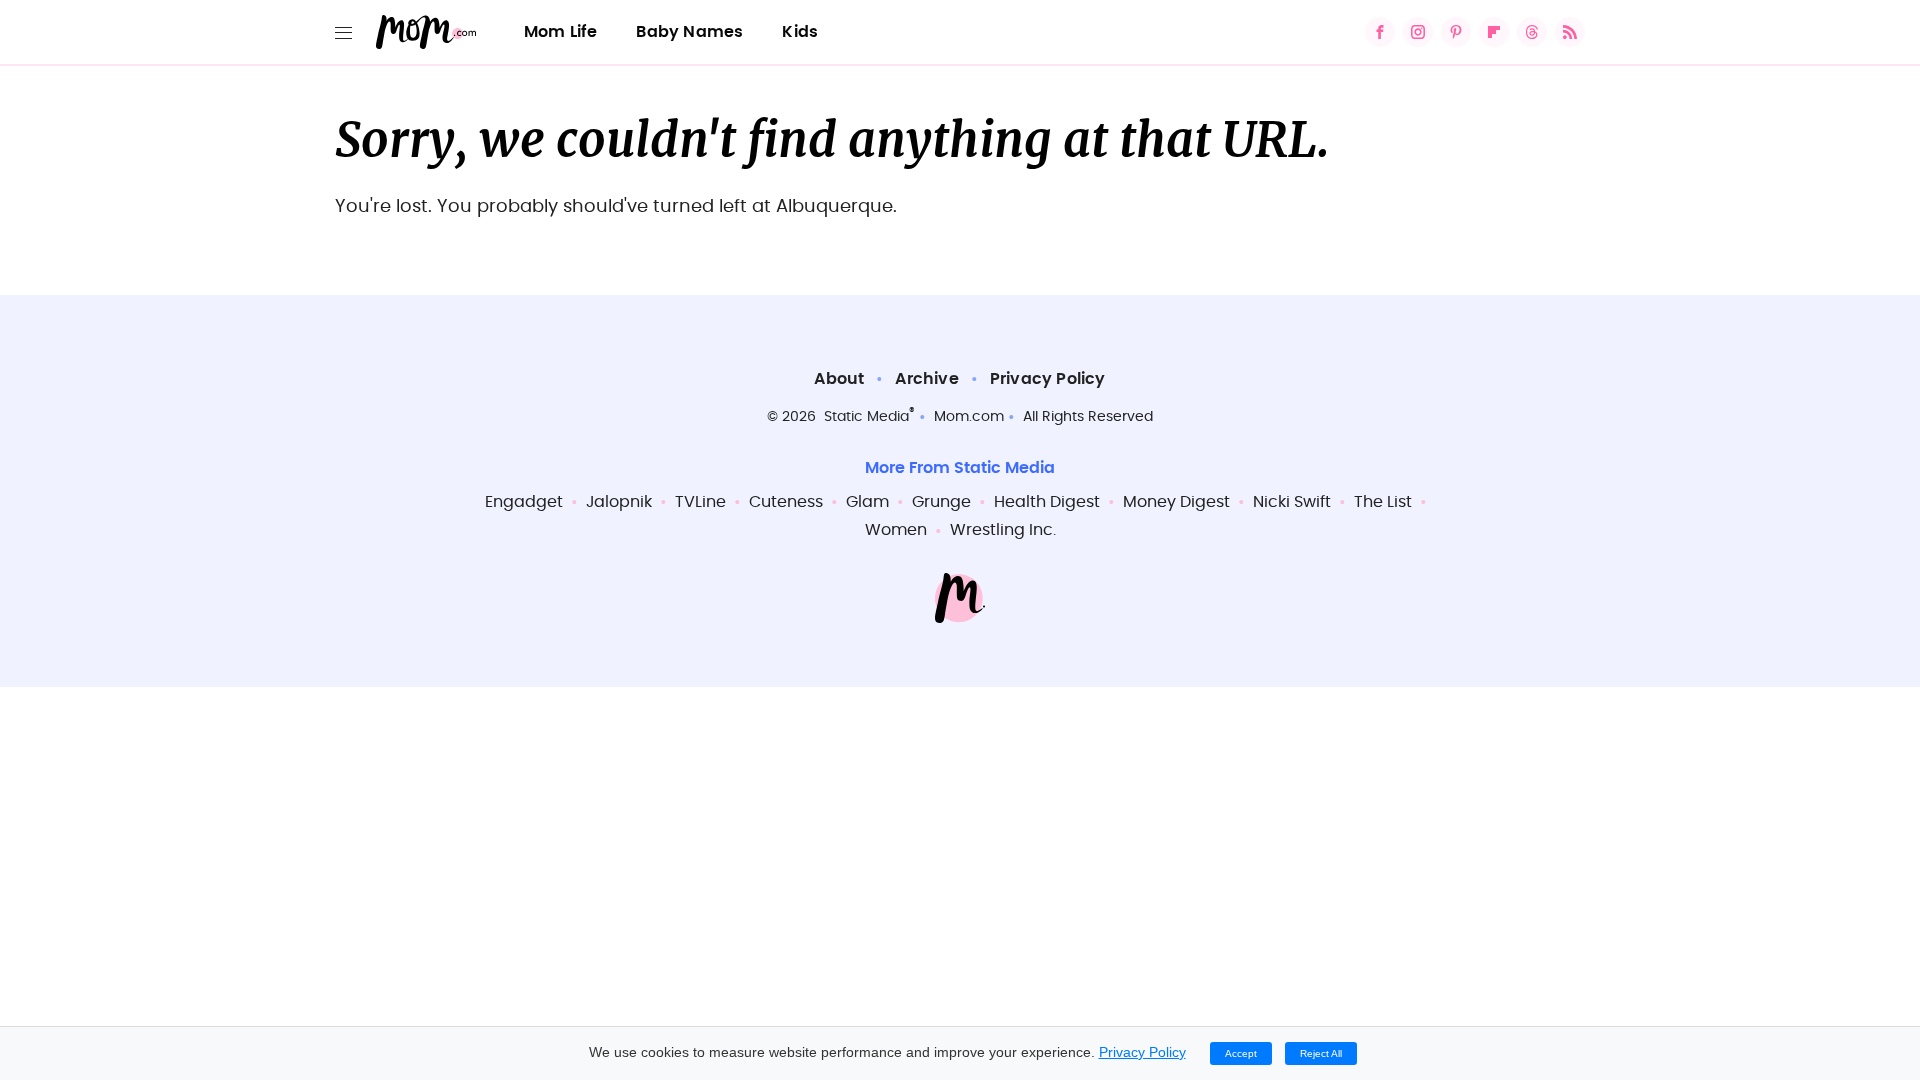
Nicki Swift (1292, 502)
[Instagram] (1418, 32)
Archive (926, 379)
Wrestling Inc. (1003, 530)
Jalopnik (619, 502)
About (839, 379)
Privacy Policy (1048, 379)
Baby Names (689, 32)
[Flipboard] (1494, 32)
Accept (1241, 1053)
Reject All (1321, 1053)
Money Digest (1176, 502)
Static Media (866, 417)
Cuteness (786, 502)
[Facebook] (1380, 32)
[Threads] (1532, 32)
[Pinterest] (1456, 32)
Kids (800, 32)
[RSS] (1570, 32)
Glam (867, 502)
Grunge (941, 502)
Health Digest (1047, 502)
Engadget (524, 502)
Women (896, 530)
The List (1383, 502)
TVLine (700, 502)
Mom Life (561, 32)
